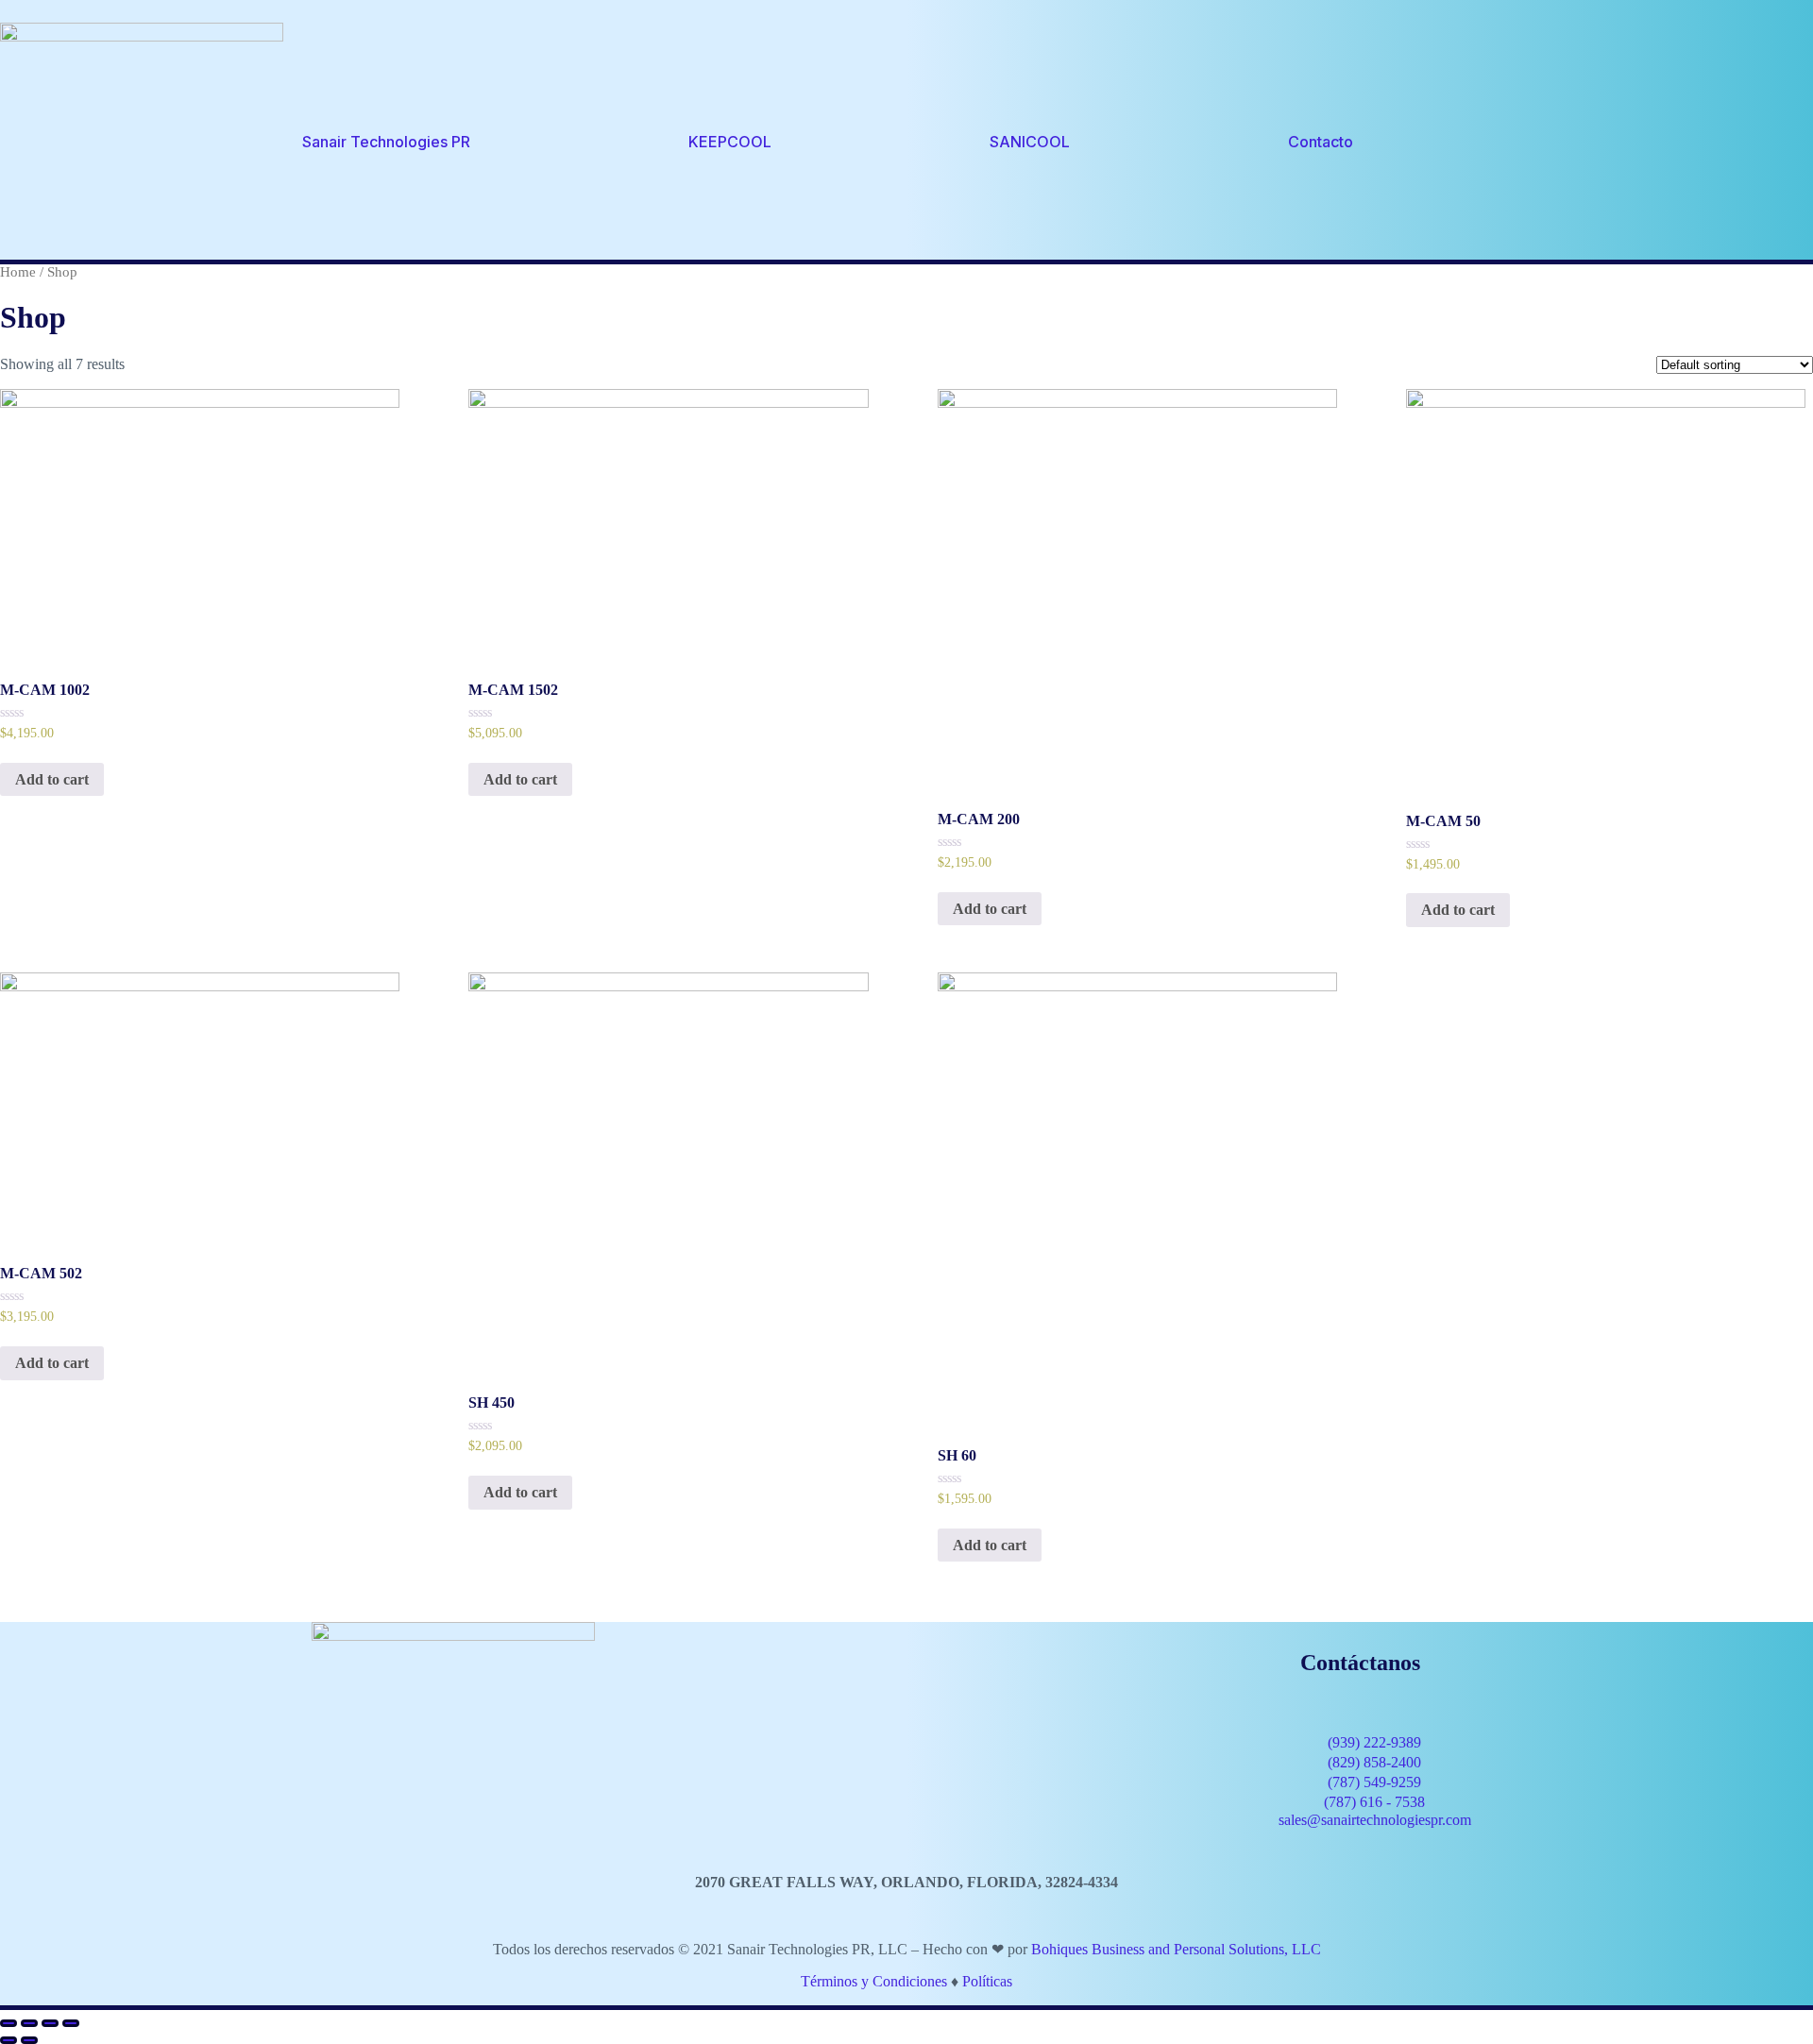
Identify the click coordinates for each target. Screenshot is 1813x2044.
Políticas (987, 1981)
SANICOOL (1030, 142)
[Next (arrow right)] (29, 2040)
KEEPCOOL (730, 142)
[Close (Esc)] (8, 2023)
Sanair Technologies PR (386, 142)
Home (18, 272)
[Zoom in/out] (71, 2023)
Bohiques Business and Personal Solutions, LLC (1176, 1949)
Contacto (1321, 142)
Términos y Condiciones (874, 1981)
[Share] (29, 2023)
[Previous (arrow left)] (8, 2040)
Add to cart (52, 779)
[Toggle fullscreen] (50, 2023)
